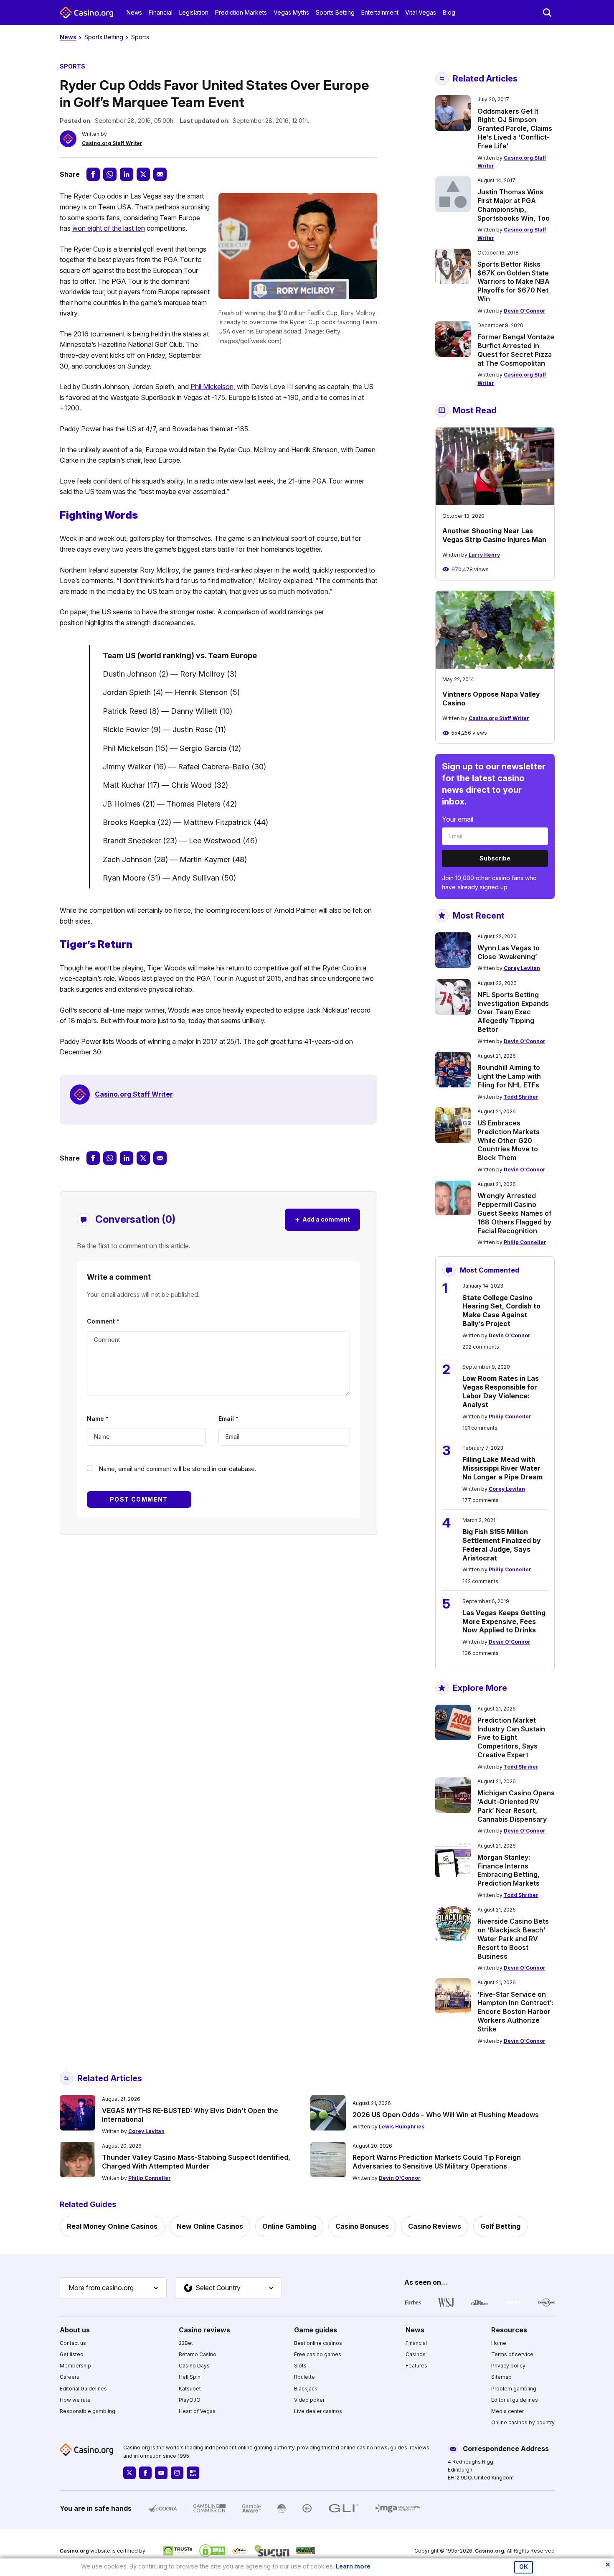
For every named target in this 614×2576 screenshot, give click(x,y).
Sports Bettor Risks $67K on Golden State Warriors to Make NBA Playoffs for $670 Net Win (514, 281)
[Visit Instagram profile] (177, 2473)
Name (98, 1419)
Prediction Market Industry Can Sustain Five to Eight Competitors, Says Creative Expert (511, 1737)
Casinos (416, 2354)
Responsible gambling (88, 2411)
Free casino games (318, 2354)
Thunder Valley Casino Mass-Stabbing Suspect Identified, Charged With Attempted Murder (196, 2162)
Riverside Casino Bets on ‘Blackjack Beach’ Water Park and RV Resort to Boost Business (513, 1938)
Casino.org (490, 2551)
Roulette (304, 2377)
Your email (458, 819)
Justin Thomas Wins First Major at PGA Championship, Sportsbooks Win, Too (514, 205)
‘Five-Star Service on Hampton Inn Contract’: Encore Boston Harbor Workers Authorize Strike (515, 2012)
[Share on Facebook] (93, 174)
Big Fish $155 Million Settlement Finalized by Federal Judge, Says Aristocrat (502, 1545)
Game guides (316, 2330)
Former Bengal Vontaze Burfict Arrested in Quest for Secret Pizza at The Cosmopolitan (516, 350)
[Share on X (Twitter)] (143, 174)
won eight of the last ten (109, 228)
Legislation (194, 12)
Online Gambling (289, 2226)
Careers (70, 2377)
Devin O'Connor (525, 311)
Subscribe (495, 858)
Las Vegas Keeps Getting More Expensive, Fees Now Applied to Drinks (504, 1621)
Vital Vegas (421, 12)
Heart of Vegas (197, 2411)
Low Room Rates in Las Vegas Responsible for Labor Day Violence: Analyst (501, 1391)
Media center (507, 2411)
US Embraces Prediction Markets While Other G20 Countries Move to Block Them (509, 1140)
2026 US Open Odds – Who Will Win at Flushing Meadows (446, 2115)
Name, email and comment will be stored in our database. (178, 1469)
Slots (300, 2366)
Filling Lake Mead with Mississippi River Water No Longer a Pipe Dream (502, 1468)
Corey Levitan (522, 968)
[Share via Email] (160, 174)
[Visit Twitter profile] (129, 2473)
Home (499, 2343)
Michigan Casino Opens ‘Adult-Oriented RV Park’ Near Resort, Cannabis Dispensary (516, 1806)
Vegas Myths (291, 12)
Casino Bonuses (362, 2226)
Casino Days (194, 2366)
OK (524, 2567)
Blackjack (306, 2389)
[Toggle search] (547, 13)
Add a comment (322, 1219)
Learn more (353, 2566)
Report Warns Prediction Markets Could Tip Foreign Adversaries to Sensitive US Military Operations (437, 2162)
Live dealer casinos (318, 2411)
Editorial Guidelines (83, 2389)
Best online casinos (318, 2343)
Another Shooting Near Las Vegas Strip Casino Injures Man (494, 535)
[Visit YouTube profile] (161, 2473)
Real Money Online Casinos (112, 2226)
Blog (449, 12)
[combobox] (113, 2288)
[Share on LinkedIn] (127, 174)
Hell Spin (190, 2377)
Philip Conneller (525, 1242)
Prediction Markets (241, 12)
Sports (140, 37)
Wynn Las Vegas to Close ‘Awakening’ (509, 952)
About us (75, 2330)
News (134, 12)
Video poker (309, 2400)
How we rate (75, 2400)
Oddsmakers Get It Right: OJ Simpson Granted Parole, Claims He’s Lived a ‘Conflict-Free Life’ (515, 129)
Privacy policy (508, 2366)
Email (228, 1419)
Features (416, 2366)
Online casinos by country (523, 2422)
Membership (75, 2366)
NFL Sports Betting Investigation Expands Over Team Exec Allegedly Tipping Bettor (513, 1012)
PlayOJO (190, 2400)
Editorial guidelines (515, 2400)
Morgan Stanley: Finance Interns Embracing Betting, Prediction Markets (509, 1870)
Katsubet (190, 2389)
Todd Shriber (521, 1097)
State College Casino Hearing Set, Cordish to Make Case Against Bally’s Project (501, 1311)
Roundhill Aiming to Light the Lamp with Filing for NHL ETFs (509, 1076)
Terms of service (512, 2354)
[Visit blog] (193, 2473)
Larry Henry (484, 555)
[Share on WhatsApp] (110, 174)
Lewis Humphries (402, 2127)
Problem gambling (514, 2389)
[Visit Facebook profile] (145, 2473)
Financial (161, 12)
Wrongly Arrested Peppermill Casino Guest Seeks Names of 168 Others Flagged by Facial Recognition (515, 1213)
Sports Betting (335, 12)
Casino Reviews (435, 2226)
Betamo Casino (198, 2354)
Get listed (72, 2354)
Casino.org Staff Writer (112, 143)
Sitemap (501, 2377)
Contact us (73, 2343)
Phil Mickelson (212, 387)
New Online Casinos (210, 2226)
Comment (103, 1321)
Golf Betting (500, 2226)
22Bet (186, 2343)
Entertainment (380, 12)
